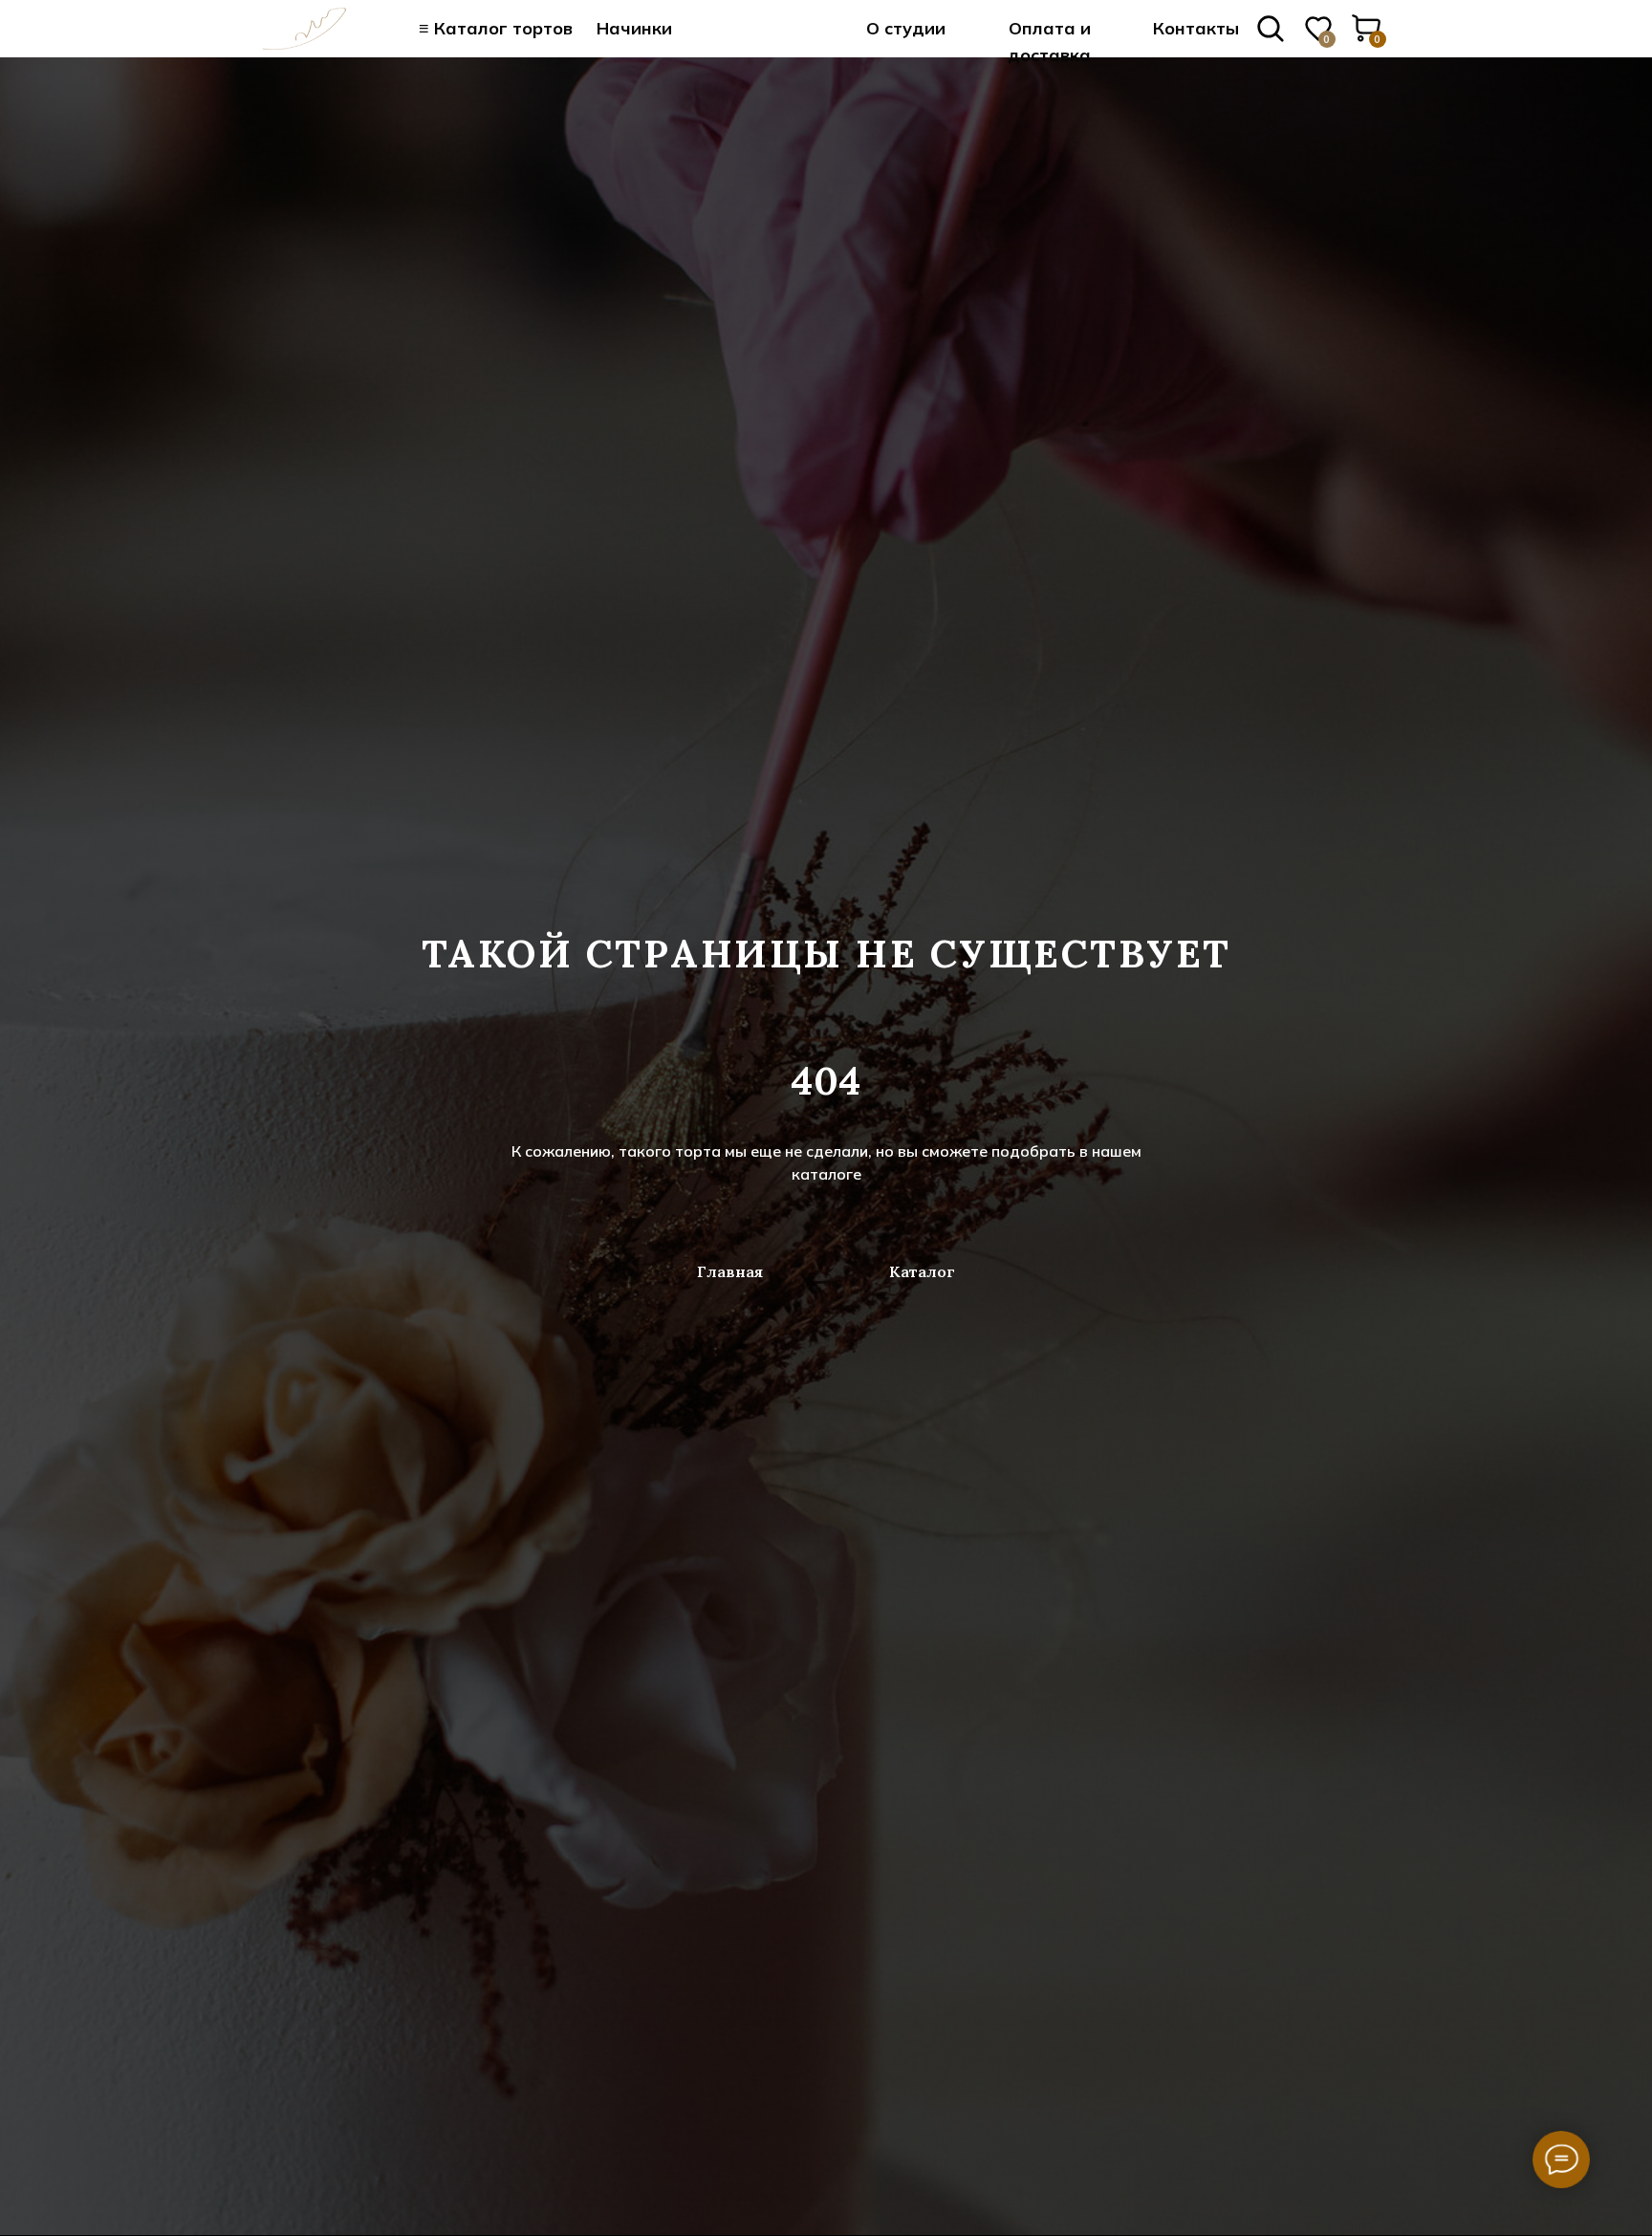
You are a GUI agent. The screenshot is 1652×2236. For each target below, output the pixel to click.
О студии (906, 28)
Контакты (1196, 28)
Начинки (634, 28)
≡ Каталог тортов (496, 28)
